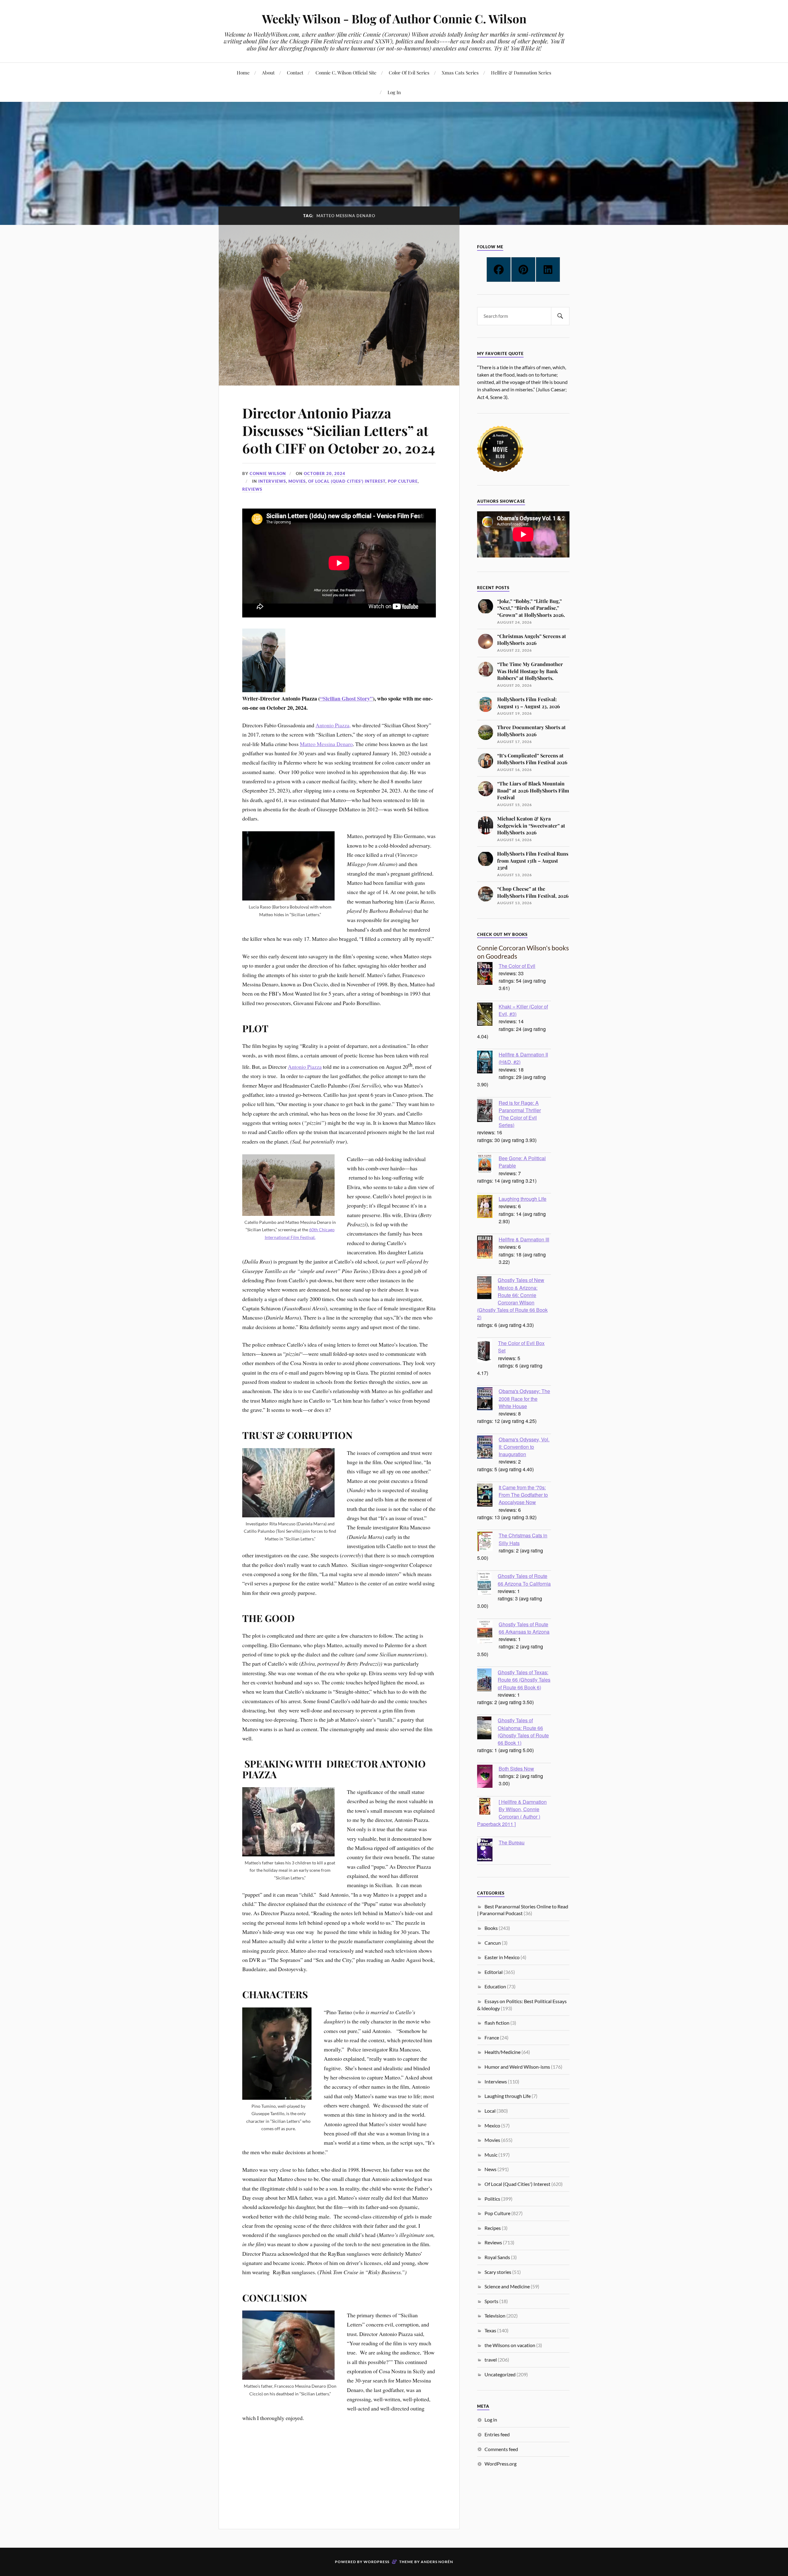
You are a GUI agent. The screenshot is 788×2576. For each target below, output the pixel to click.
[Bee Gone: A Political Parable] (488, 1165)
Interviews (272, 481)
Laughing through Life (523, 1199)
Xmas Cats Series (460, 72)
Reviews (252, 489)
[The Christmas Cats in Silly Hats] (488, 1542)
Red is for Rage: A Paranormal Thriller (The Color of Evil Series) (520, 1114)
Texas (490, 2330)
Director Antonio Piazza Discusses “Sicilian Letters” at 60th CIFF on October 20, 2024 (339, 430)
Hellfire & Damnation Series (521, 72)
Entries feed (497, 2434)
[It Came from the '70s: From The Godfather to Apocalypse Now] (488, 1496)
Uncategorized (500, 2374)
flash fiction (497, 2023)
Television (495, 2316)
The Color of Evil (517, 966)
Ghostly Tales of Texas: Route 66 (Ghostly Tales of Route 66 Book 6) (524, 1679)
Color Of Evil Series (409, 72)
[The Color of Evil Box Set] (488, 1352)
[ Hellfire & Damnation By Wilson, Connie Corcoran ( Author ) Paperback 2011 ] (512, 1813)
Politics (492, 2199)
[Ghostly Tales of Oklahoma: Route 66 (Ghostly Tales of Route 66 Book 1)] (487, 1729)
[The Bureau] (488, 1851)
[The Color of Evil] (488, 974)
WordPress (376, 2562)
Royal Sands (497, 2257)
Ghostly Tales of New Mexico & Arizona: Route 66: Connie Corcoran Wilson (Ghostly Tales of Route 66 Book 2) (512, 1298)
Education (495, 1986)
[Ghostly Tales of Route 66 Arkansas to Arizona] (488, 1633)
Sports (491, 2301)
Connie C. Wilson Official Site (346, 72)
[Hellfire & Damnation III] (488, 1248)
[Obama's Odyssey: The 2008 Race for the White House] (488, 1400)
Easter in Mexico (502, 1957)
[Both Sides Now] (488, 1777)
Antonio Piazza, (333, 725)
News (490, 2169)
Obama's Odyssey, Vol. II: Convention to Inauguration (524, 1447)
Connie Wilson (268, 473)
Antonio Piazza (305, 1067)
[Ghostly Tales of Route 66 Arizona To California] (487, 1584)
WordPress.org (501, 2464)
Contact (295, 72)
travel (491, 2360)
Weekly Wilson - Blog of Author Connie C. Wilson (394, 19)
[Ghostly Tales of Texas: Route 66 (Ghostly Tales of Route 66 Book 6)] (487, 1681)
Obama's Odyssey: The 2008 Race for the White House (524, 1398)
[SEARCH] (560, 316)
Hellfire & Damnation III (524, 1239)
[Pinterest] (523, 270)
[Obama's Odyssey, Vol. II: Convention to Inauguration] (488, 1448)
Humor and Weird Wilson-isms (517, 2067)
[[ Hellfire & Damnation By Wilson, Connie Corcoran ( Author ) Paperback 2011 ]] (488, 1807)
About (268, 72)
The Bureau (512, 1842)
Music (491, 2155)
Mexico (492, 2125)
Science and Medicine (507, 2286)
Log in (491, 2420)
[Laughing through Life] (488, 1207)
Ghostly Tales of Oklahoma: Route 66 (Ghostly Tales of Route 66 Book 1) (523, 1731)
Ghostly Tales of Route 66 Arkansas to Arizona (524, 1628)
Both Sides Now (516, 1768)
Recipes (493, 2228)
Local (490, 2111)
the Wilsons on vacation (510, 2345)
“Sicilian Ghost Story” (346, 698)
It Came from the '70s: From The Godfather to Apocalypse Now (523, 1495)
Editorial (494, 1972)
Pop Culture (403, 481)
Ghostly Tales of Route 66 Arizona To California (524, 1580)
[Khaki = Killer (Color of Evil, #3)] (488, 1015)
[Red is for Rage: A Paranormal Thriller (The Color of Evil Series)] (488, 1111)
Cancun (493, 1943)
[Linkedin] (548, 270)
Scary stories (498, 2272)
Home (243, 72)
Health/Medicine (503, 2052)
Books (491, 1928)
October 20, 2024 (325, 473)
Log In (394, 92)
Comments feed (501, 2449)
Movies (297, 481)
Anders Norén (437, 2562)
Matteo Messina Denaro (326, 744)
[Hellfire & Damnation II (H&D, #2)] (488, 1063)
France (492, 2037)
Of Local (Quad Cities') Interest (347, 481)
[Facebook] (499, 270)
